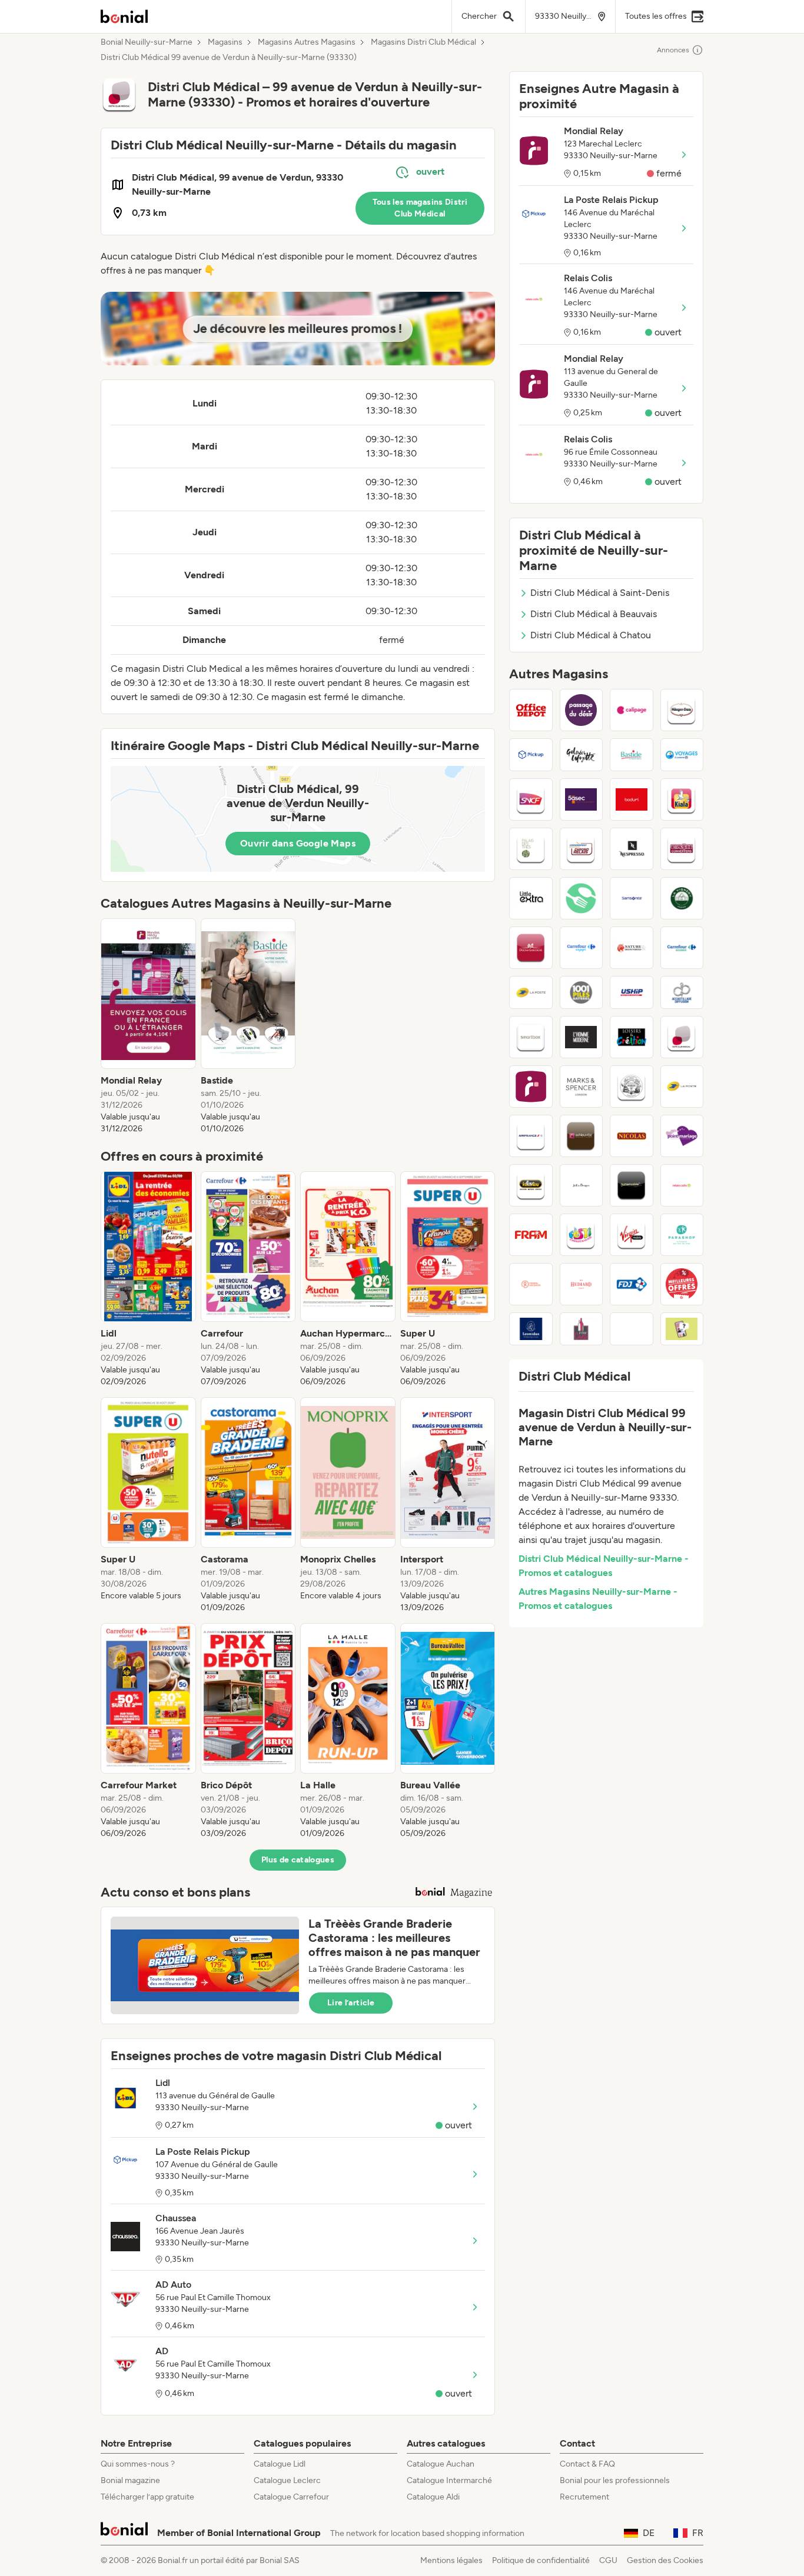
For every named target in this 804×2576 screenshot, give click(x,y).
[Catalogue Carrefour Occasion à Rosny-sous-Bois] (682, 948)
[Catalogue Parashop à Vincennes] (682, 1235)
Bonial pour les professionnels (615, 2480)
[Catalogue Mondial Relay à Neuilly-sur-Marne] (531, 1087)
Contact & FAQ (587, 2464)
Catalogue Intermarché (449, 2480)
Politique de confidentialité (541, 2560)
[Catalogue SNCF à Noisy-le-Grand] (531, 799)
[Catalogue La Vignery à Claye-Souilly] (682, 898)
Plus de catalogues (298, 1860)
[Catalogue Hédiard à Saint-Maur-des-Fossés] (582, 1284)
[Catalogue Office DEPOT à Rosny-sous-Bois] (531, 710)
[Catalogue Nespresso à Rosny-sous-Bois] (632, 849)
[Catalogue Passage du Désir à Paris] (582, 710)
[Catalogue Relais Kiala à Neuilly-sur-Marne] (682, 799)
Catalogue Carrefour (291, 2497)
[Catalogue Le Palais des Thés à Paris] (531, 849)
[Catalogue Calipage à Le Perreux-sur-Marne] (632, 710)
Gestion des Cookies (665, 2560)
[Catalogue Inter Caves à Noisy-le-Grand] (582, 1329)
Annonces (673, 50)
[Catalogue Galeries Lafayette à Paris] (582, 755)
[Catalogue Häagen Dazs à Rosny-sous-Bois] (682, 710)
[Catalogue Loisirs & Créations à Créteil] (632, 1037)
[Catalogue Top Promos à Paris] (682, 1284)
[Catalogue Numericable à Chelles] (632, 1185)
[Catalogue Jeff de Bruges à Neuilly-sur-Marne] (582, 1185)
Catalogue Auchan (441, 2464)
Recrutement (584, 2497)
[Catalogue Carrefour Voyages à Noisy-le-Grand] (582, 948)
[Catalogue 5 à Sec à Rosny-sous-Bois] (582, 799)
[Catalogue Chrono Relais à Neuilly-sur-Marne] (582, 849)
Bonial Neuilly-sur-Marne (147, 42)
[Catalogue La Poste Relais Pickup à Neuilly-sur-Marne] (531, 755)
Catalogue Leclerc (287, 2480)
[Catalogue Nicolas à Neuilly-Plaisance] (632, 1136)
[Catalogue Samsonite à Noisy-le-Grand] (632, 898)
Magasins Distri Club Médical (423, 42)
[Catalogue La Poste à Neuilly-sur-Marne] (531, 992)
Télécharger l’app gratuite (147, 2497)
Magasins (225, 42)
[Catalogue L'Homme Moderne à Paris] (582, 1037)
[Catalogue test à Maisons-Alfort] (632, 1329)
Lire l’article (351, 2003)
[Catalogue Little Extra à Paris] (531, 898)
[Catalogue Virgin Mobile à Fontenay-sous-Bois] (632, 1235)
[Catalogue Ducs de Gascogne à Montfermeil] (531, 948)
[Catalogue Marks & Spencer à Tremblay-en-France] (582, 1087)
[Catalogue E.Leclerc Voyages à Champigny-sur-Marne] (682, 755)
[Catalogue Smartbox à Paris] (531, 1037)
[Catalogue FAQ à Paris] (682, 1329)
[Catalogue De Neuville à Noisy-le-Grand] (582, 1136)
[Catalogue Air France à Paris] (531, 1136)
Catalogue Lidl (280, 2464)
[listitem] (148, 1027)
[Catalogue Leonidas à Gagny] (531, 1329)
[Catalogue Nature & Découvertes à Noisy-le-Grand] (632, 948)
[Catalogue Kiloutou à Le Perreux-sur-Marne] (531, 1185)
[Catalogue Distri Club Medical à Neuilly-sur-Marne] (682, 1037)
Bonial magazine (130, 2480)
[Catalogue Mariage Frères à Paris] (632, 1087)
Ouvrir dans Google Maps (298, 843)
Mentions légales (451, 2560)
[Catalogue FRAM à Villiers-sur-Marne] (531, 1235)
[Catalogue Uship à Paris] (632, 992)
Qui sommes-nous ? (138, 2464)
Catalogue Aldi (433, 2497)
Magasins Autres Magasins (307, 42)
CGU (608, 2560)
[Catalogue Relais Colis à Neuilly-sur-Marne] (682, 1185)
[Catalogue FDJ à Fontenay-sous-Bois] (632, 1284)
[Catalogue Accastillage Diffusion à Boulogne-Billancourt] (682, 992)
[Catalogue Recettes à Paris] (582, 898)
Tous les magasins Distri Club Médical (420, 208)
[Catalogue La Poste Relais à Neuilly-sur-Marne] (682, 1087)
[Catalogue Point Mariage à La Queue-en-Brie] (682, 1136)
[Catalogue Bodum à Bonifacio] (632, 799)
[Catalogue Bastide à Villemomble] (632, 755)
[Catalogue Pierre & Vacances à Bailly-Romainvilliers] (531, 1284)
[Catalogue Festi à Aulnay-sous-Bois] (582, 1235)
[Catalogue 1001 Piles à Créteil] (582, 992)
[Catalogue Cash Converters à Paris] (682, 849)
